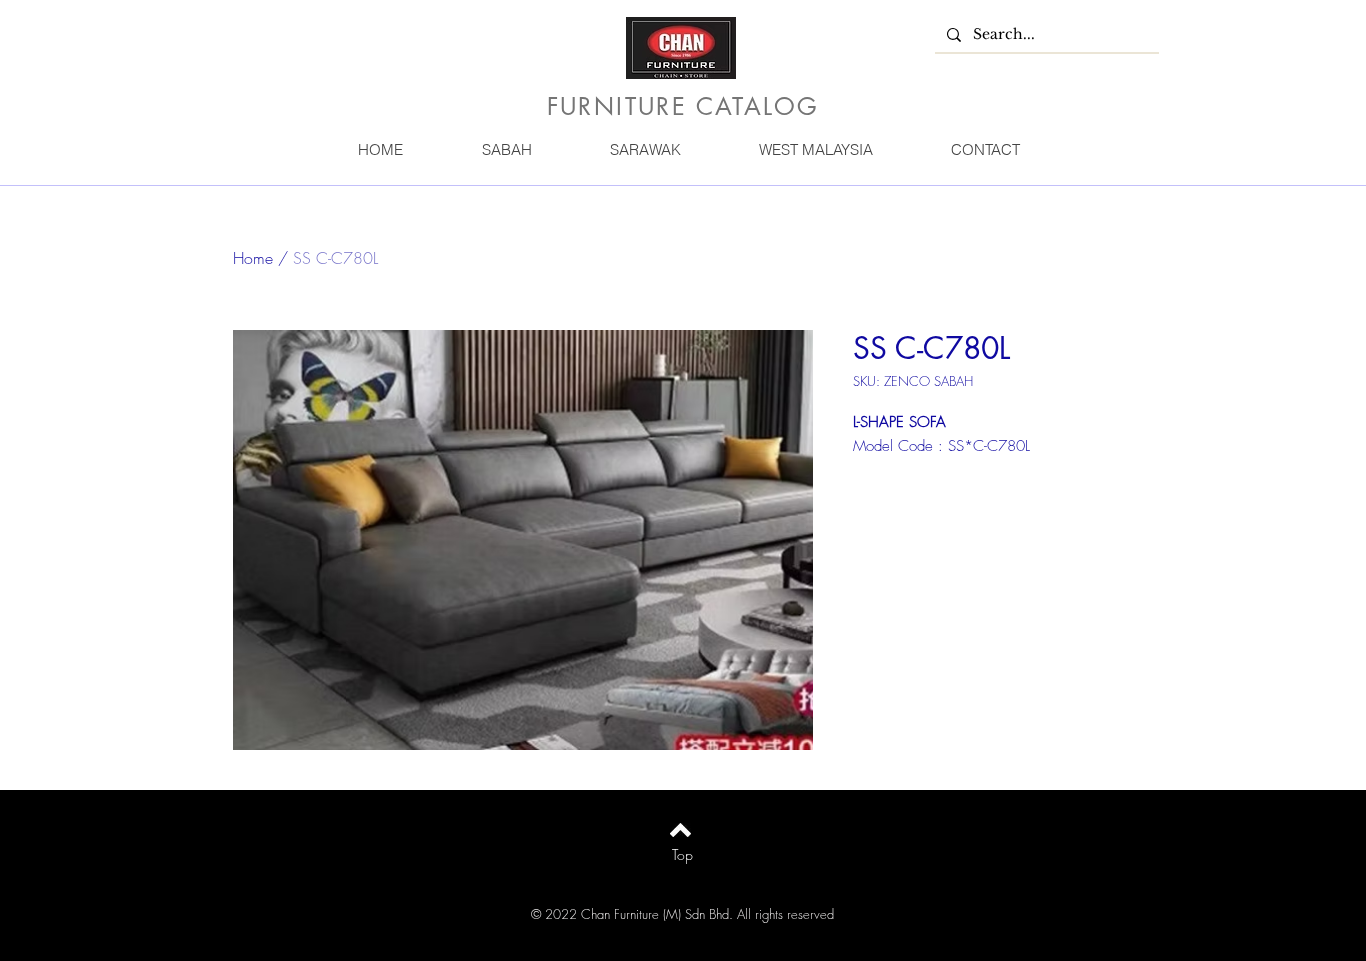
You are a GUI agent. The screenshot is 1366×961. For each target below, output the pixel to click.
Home (253, 258)
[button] (506, 149)
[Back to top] (680, 830)
